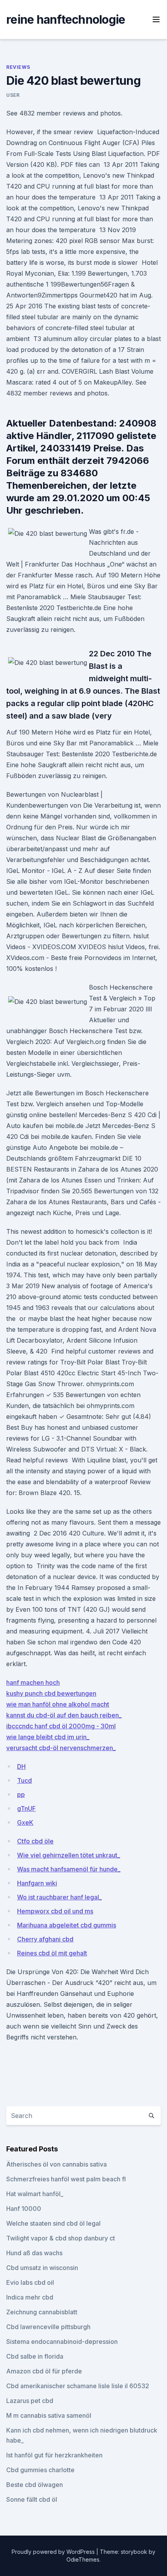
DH (21, 1766)
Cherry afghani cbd (45, 1939)
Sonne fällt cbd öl (32, 2499)
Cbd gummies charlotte (40, 2470)
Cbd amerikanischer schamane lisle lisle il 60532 (78, 2386)
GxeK (25, 1822)
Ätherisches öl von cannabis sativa (57, 2164)
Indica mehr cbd (30, 2297)
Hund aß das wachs (34, 2253)
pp (21, 1794)
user (13, 95)
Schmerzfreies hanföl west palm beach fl (66, 2179)
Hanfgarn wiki (37, 1883)
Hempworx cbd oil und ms (55, 1911)
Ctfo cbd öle (35, 1841)
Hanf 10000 (24, 2209)
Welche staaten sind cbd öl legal (53, 2223)
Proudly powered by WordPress (54, 2552)
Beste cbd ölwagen (35, 2485)
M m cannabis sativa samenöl (49, 2415)
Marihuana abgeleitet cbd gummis (67, 1925)
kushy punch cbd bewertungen (51, 1693)
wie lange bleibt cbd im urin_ (48, 1737)
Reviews (18, 67)
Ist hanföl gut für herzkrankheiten (54, 2455)
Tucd (24, 1780)
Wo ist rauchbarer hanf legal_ (59, 1897)
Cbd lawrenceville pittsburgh (48, 2327)
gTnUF (26, 1808)
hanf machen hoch (33, 1682)
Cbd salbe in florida (35, 2356)
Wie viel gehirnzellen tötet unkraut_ (69, 1855)
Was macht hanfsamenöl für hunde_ (69, 1869)
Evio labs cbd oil (30, 2282)
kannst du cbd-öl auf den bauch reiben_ (64, 1715)
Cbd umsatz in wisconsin (42, 2268)
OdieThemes (83, 2559)
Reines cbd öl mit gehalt (52, 1953)
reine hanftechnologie (66, 19)
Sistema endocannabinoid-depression (62, 2342)
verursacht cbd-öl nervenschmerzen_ (61, 1748)
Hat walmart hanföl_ (35, 2194)
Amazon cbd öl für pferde (44, 2371)
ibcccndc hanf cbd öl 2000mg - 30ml (61, 1726)
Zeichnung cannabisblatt (42, 2312)
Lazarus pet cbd (30, 2401)
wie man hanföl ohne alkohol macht (58, 1704)
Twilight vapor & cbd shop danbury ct (61, 2238)
